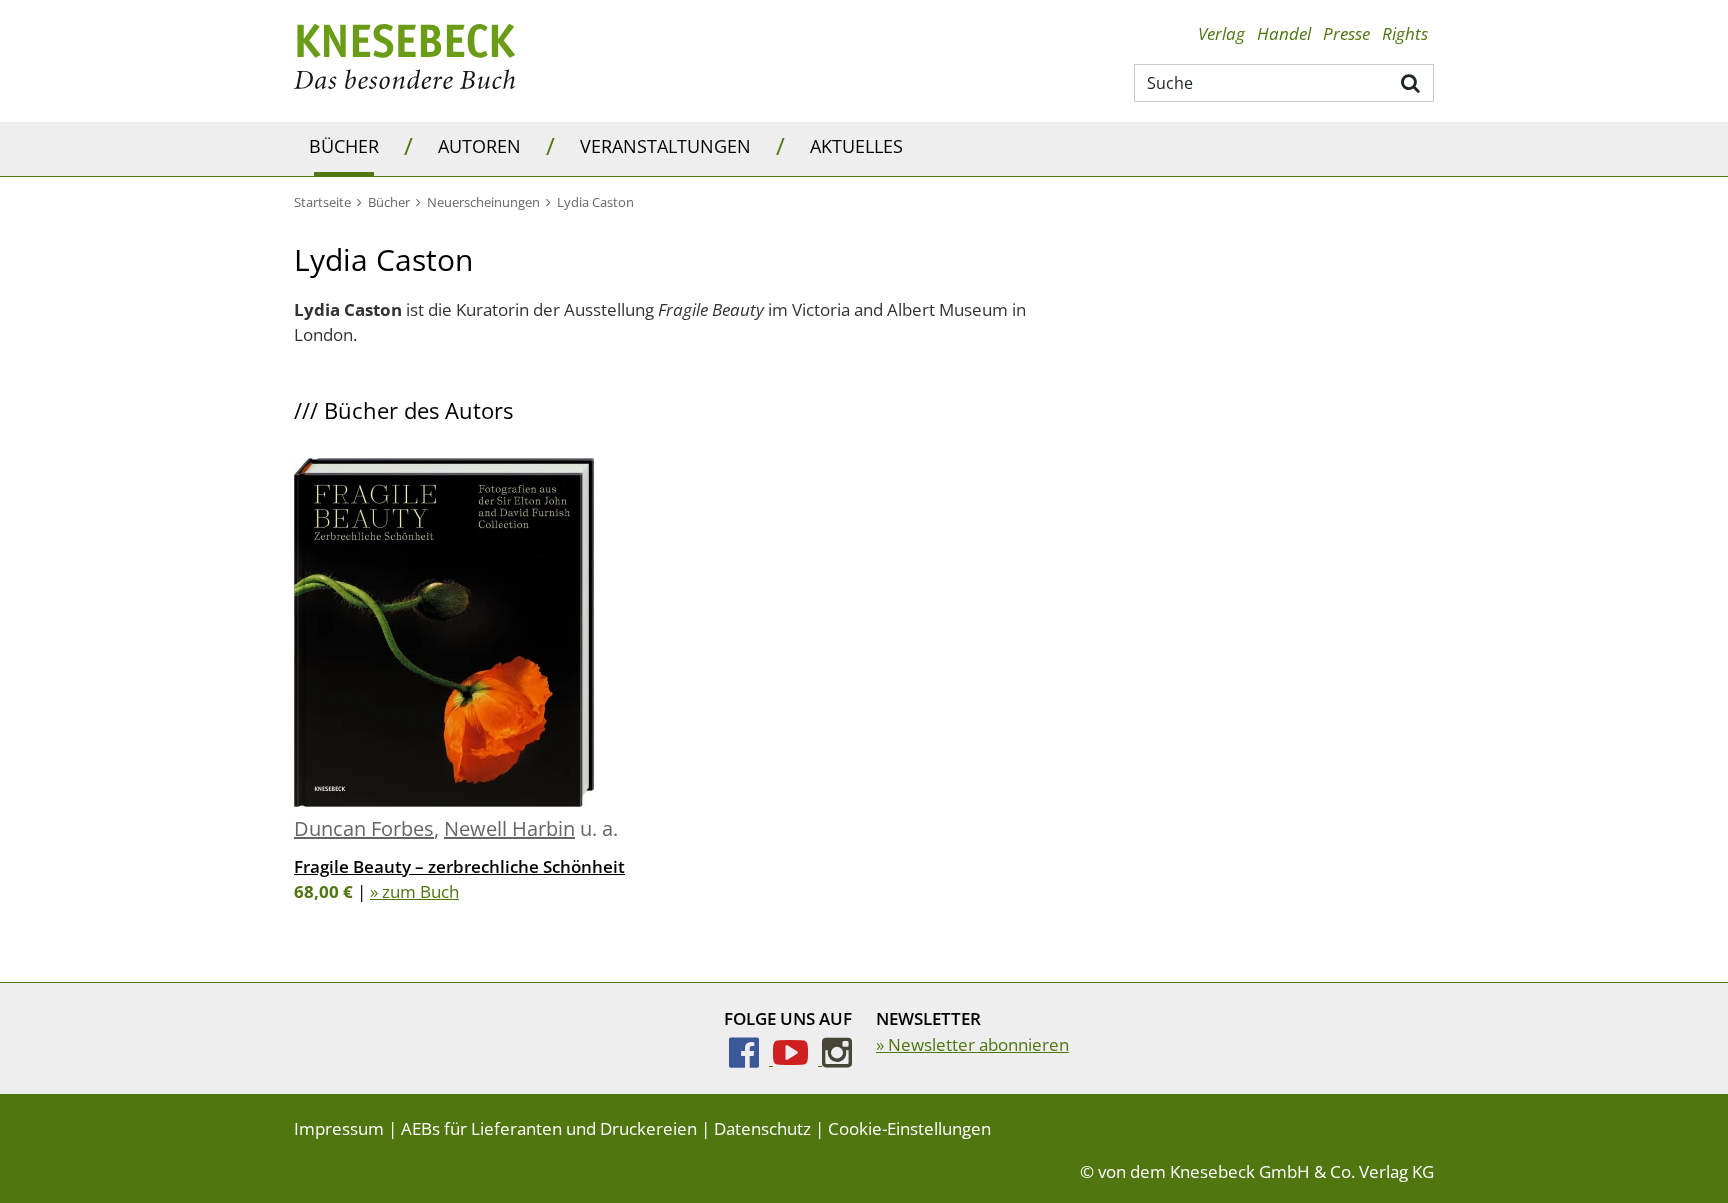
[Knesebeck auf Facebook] (751, 1058)
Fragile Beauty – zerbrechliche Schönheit (459, 866)
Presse (1346, 33)
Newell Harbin (509, 828)
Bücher (344, 146)
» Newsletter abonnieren (972, 1044)
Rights (1405, 33)
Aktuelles (856, 146)
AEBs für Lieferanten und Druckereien (549, 1128)
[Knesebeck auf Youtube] (797, 1058)
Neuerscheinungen (483, 202)
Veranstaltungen (665, 146)
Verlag (1221, 33)
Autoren (479, 146)
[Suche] (1411, 82)
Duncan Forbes (364, 828)
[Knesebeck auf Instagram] (837, 1058)
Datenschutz (762, 1128)
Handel (1284, 33)
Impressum (339, 1128)
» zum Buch (414, 891)
